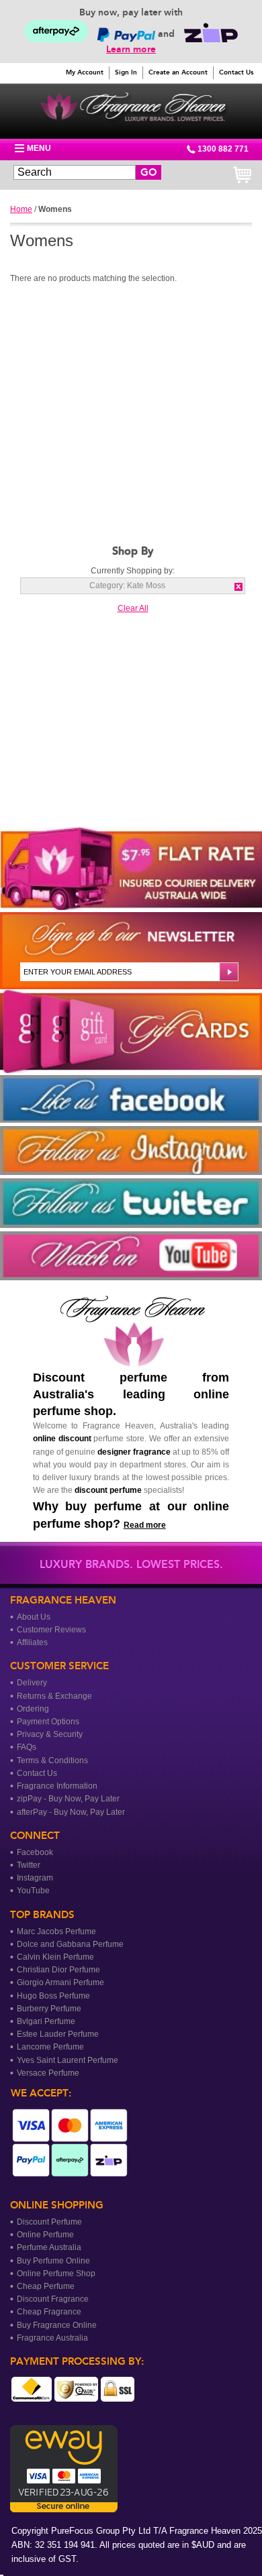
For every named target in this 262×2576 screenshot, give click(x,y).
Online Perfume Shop (56, 2274)
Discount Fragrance (53, 2299)
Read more (145, 1525)
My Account (85, 72)
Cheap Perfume (46, 2286)
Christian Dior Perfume (58, 1970)
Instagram (35, 1878)
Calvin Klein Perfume (55, 1957)
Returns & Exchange (54, 1696)
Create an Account (178, 72)
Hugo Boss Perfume (53, 1996)
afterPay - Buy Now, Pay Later (71, 1812)
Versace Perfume (48, 2073)
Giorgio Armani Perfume (60, 1982)
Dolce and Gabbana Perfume (70, 1944)
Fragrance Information (57, 1786)
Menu (39, 148)
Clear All (133, 608)
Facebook (35, 1852)
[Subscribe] (227, 972)
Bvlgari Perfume (46, 2021)
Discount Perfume (49, 2222)
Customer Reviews (51, 1630)
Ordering (33, 1709)
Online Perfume (45, 2235)
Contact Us (236, 72)
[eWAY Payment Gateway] (64, 2506)
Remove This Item (238, 587)
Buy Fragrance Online (57, 2325)
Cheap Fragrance (49, 2312)
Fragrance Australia (52, 2338)
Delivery (32, 1683)
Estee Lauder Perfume (58, 2034)
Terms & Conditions (52, 1760)
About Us (34, 1617)
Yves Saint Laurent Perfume (68, 2060)
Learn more (131, 49)
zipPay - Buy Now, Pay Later (68, 1799)
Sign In (126, 72)
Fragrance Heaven (133, 108)
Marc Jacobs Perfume (56, 1931)
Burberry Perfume (49, 2009)
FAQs (27, 1747)
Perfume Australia (49, 2247)
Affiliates (32, 1642)
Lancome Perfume (50, 2047)
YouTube (33, 1891)
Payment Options (48, 1722)
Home (21, 209)
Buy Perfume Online (53, 2261)
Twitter (29, 1865)
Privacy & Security (50, 1734)
